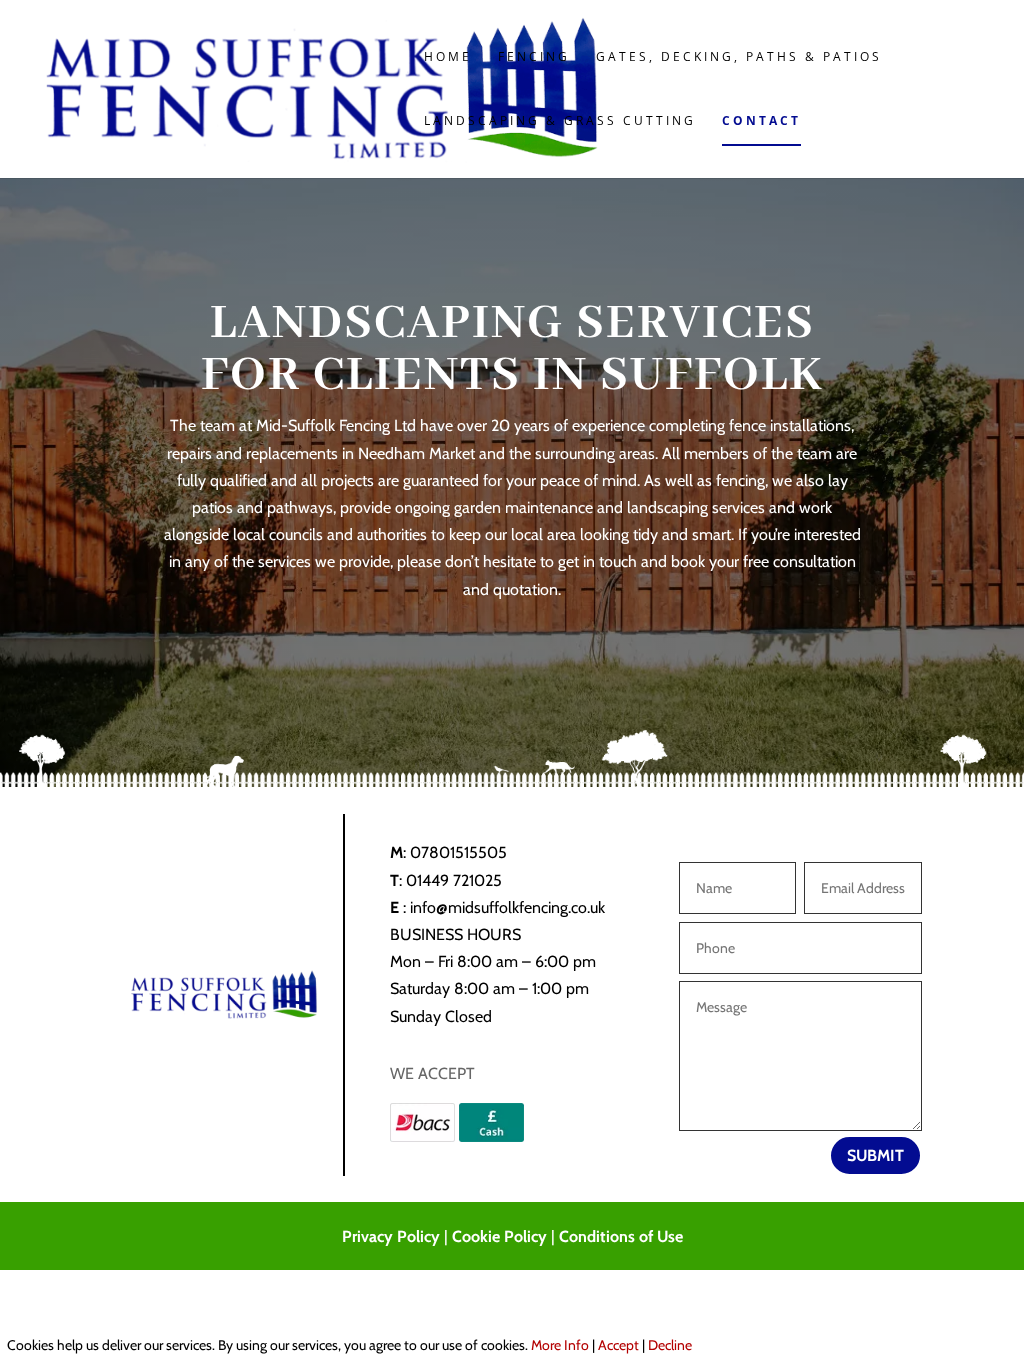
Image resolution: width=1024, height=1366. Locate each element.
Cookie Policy (499, 1236)
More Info (560, 1345)
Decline (670, 1345)
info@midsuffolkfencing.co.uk (507, 907)
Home (448, 57)
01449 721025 (454, 880)
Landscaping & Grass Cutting (560, 121)
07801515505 (458, 852)
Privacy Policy (391, 1236)
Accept (618, 1345)
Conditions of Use (621, 1236)
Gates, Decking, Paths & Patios (739, 57)
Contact (761, 121)
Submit (875, 1155)
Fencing (534, 57)
